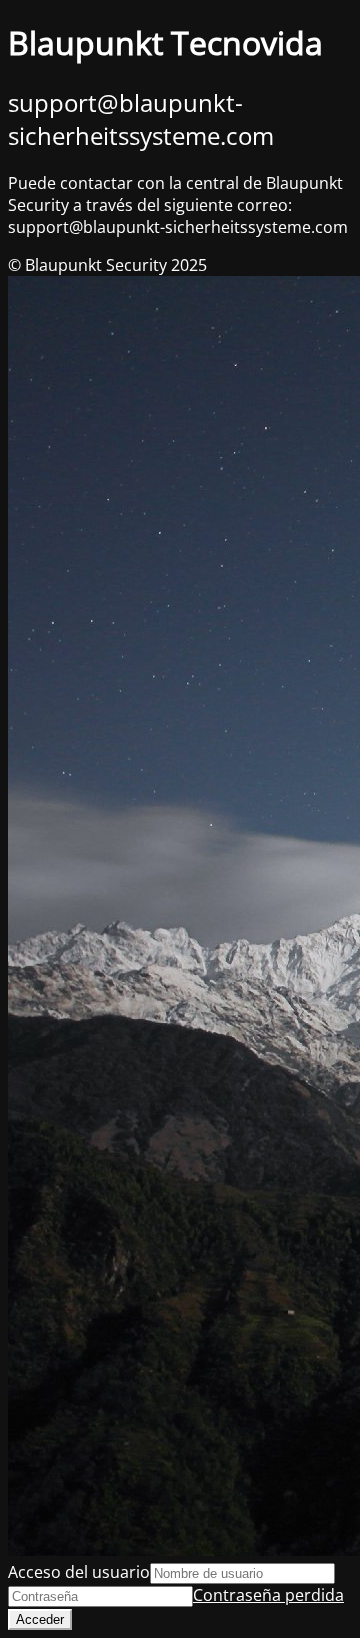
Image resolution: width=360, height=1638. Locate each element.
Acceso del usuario (79, 1572)
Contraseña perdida (268, 1595)
